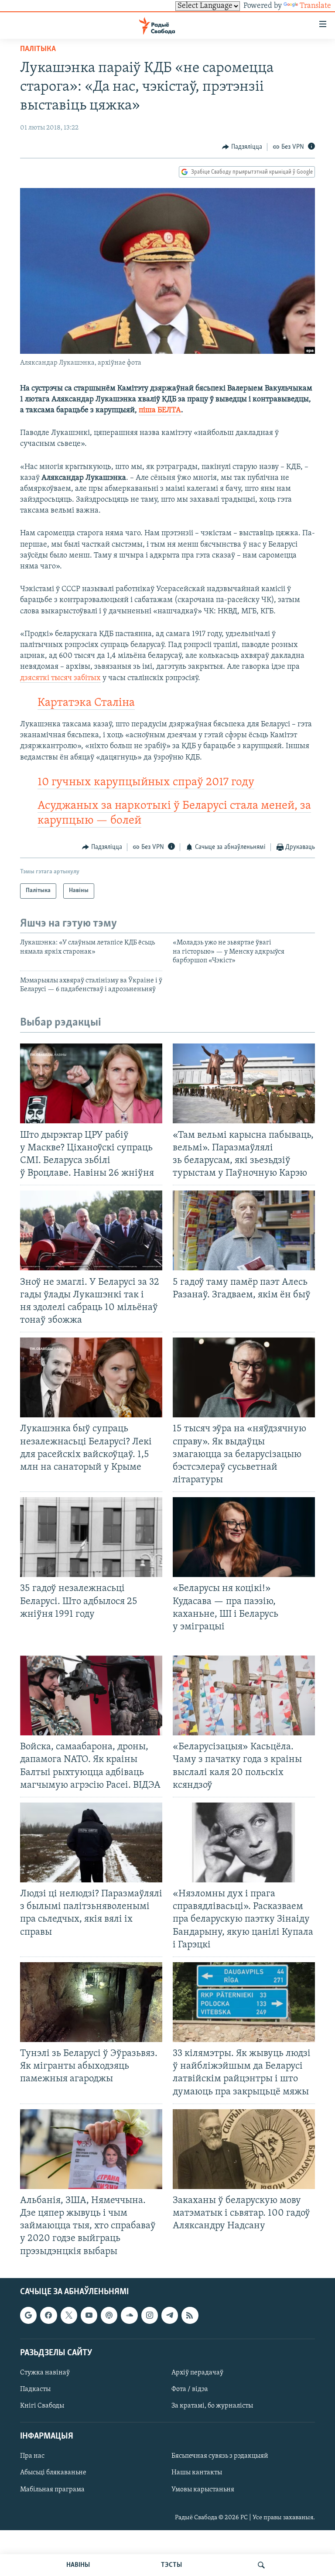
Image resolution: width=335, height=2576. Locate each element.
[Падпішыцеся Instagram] (150, 2315)
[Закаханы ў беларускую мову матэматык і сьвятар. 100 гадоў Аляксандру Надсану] (244, 2149)
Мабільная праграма (52, 2489)
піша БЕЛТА (160, 411)
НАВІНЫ (78, 2565)
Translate (315, 6)
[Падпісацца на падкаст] (109, 2315)
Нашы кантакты (197, 2473)
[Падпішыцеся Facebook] (48, 2315)
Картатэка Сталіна (86, 703)
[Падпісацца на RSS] (190, 2315)
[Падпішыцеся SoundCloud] (129, 2315)
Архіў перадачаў (197, 2373)
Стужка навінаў (45, 2373)
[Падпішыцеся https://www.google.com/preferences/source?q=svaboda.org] (28, 2315)
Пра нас (32, 2456)
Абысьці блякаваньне (53, 2473)
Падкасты (35, 2389)
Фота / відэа (190, 2389)
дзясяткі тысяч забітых (60, 678)
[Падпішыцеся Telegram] (170, 2315)
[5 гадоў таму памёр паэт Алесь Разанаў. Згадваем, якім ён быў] (244, 1230)
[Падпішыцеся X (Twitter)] (69, 2315)
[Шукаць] (261, 2565)
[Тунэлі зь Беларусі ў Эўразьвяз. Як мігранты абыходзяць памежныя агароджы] (91, 2002)
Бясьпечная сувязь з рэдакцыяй (220, 2456)
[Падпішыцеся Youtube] (89, 2315)
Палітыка (38, 49)
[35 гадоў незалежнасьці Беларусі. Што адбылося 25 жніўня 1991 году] (91, 1537)
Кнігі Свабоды (42, 2406)
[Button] (242, 147)
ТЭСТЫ (171, 2565)
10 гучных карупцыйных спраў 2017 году (146, 782)
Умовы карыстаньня (203, 2489)
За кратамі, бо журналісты (212, 2406)
